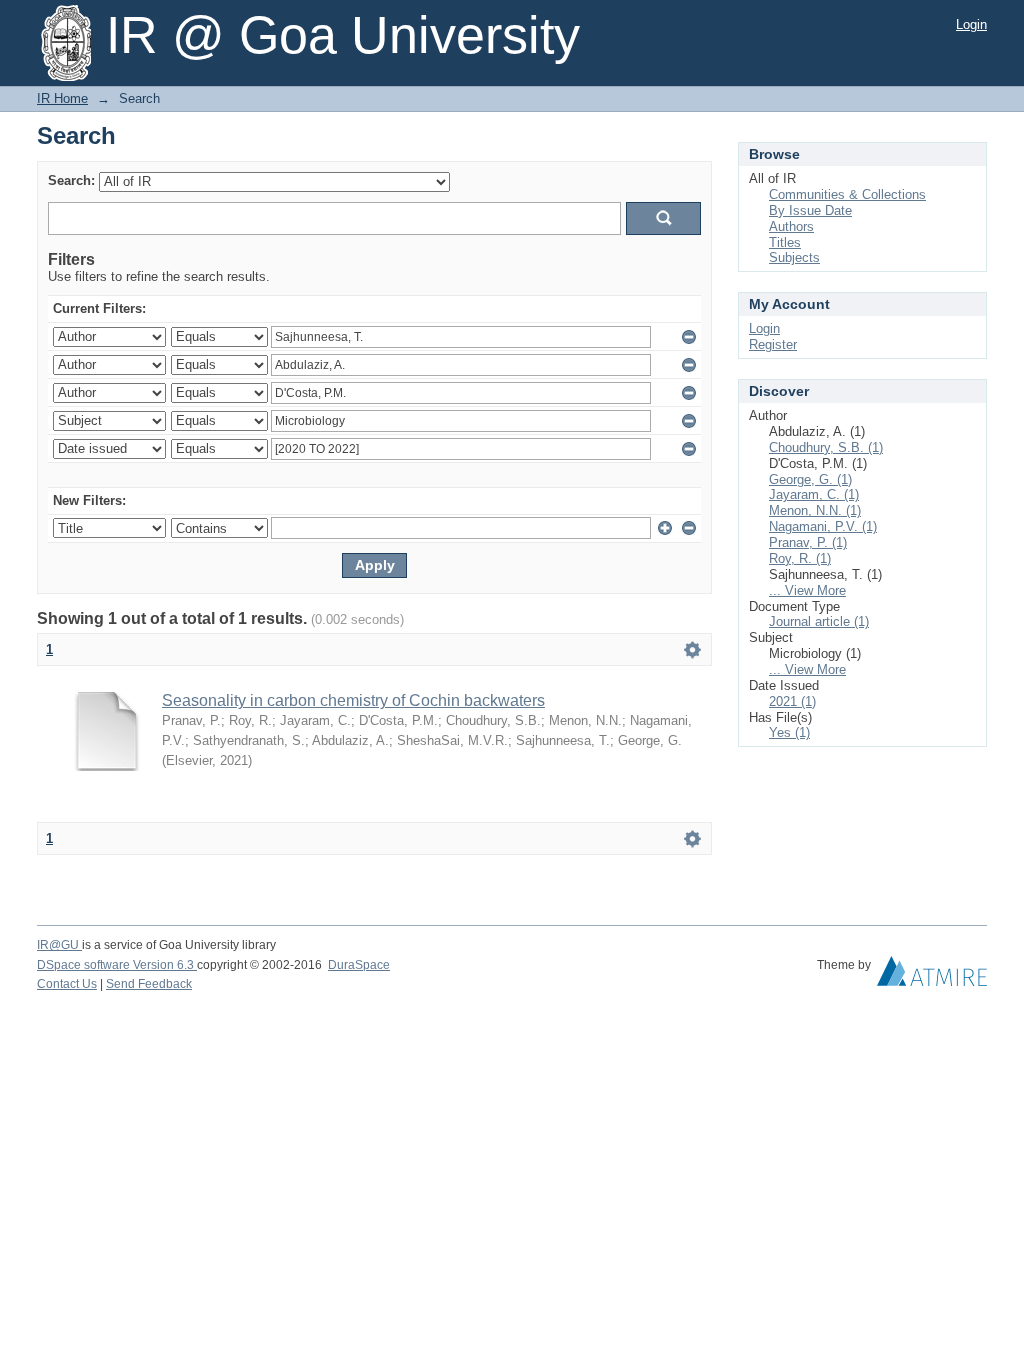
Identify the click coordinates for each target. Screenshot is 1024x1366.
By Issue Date (810, 210)
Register (773, 344)
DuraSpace (359, 965)
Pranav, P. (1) (808, 542)
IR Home (62, 98)
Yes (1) (789, 732)
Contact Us (67, 984)
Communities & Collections (847, 194)
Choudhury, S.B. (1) (826, 447)
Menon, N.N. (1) (815, 510)
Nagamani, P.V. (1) (823, 526)
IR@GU (59, 945)
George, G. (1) (810, 479)
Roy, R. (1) (800, 558)
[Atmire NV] (932, 976)
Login (971, 24)
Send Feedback (149, 984)
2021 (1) (792, 701)
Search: (71, 180)
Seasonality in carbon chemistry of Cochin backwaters (353, 700)
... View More (807, 590)
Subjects (794, 257)
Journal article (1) (819, 621)
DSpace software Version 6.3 (117, 965)
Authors (791, 226)
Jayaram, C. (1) (814, 494)
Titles (785, 242)
